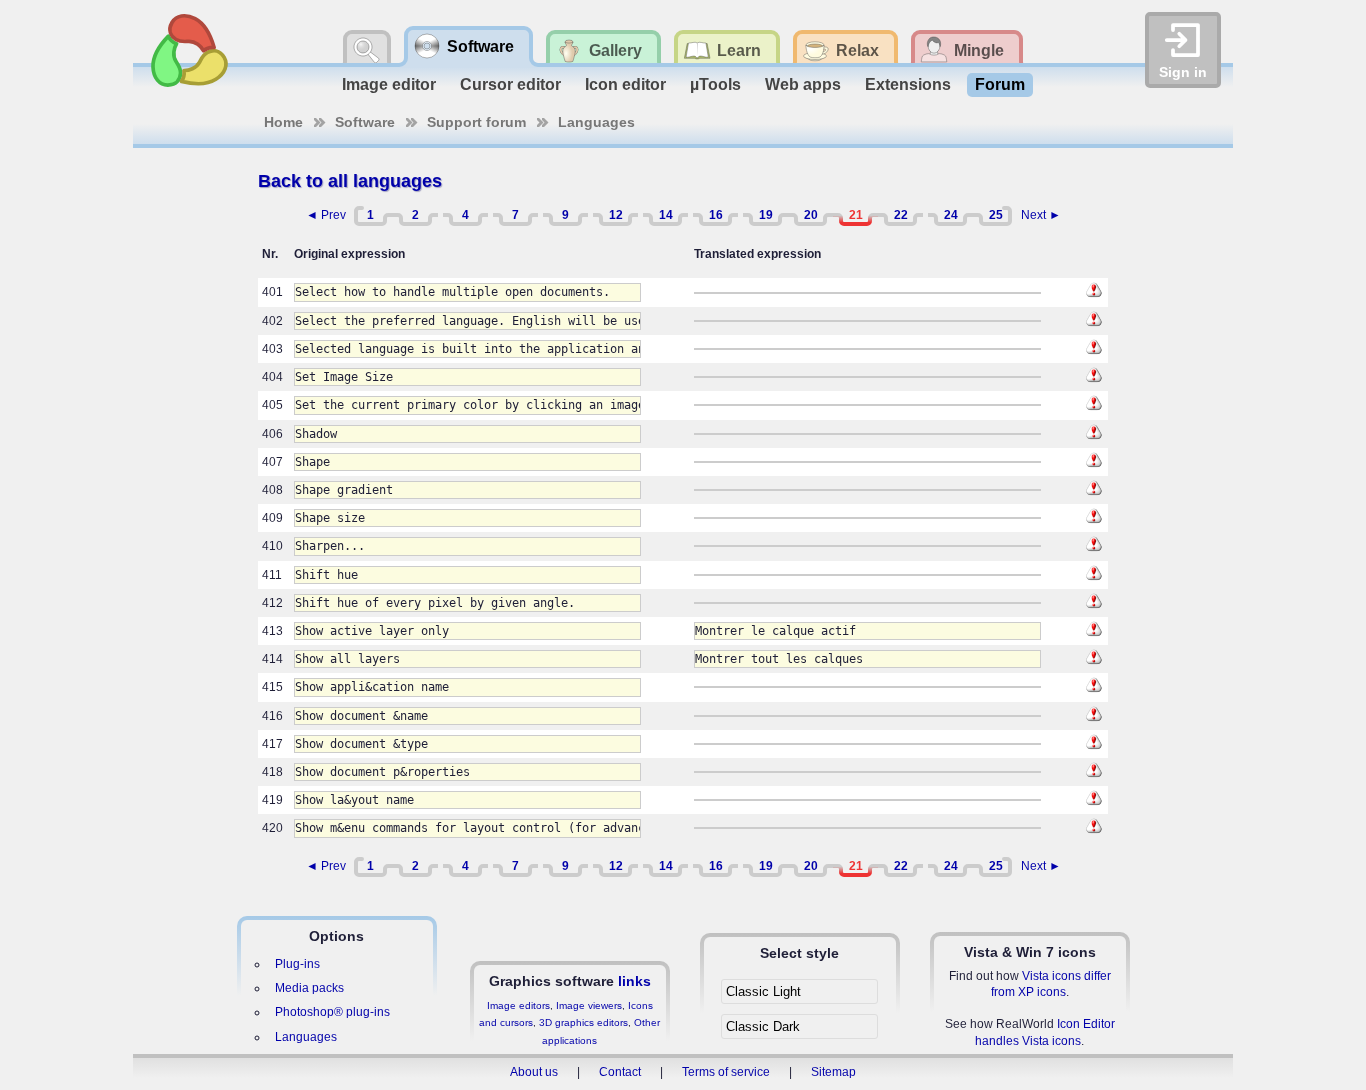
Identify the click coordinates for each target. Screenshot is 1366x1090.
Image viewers (589, 1005)
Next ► (1041, 215)
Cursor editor (510, 84)
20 (811, 215)
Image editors (518, 1005)
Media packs (309, 988)
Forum (1000, 84)
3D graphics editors (583, 1022)
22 (901, 215)
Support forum (476, 122)
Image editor (389, 84)
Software (365, 122)
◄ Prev (326, 215)
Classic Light (763, 991)
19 (766, 215)
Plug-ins (297, 964)
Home (283, 122)
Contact (620, 1072)
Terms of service (726, 1072)
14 (666, 215)
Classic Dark (763, 1026)
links (634, 981)
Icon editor (625, 84)
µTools (715, 84)
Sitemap (833, 1072)
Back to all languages (350, 181)
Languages (596, 122)
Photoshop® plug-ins (332, 1012)
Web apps (803, 84)
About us (534, 1072)
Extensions (908, 84)
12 (616, 215)
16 (716, 215)
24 (951, 215)
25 (996, 215)
